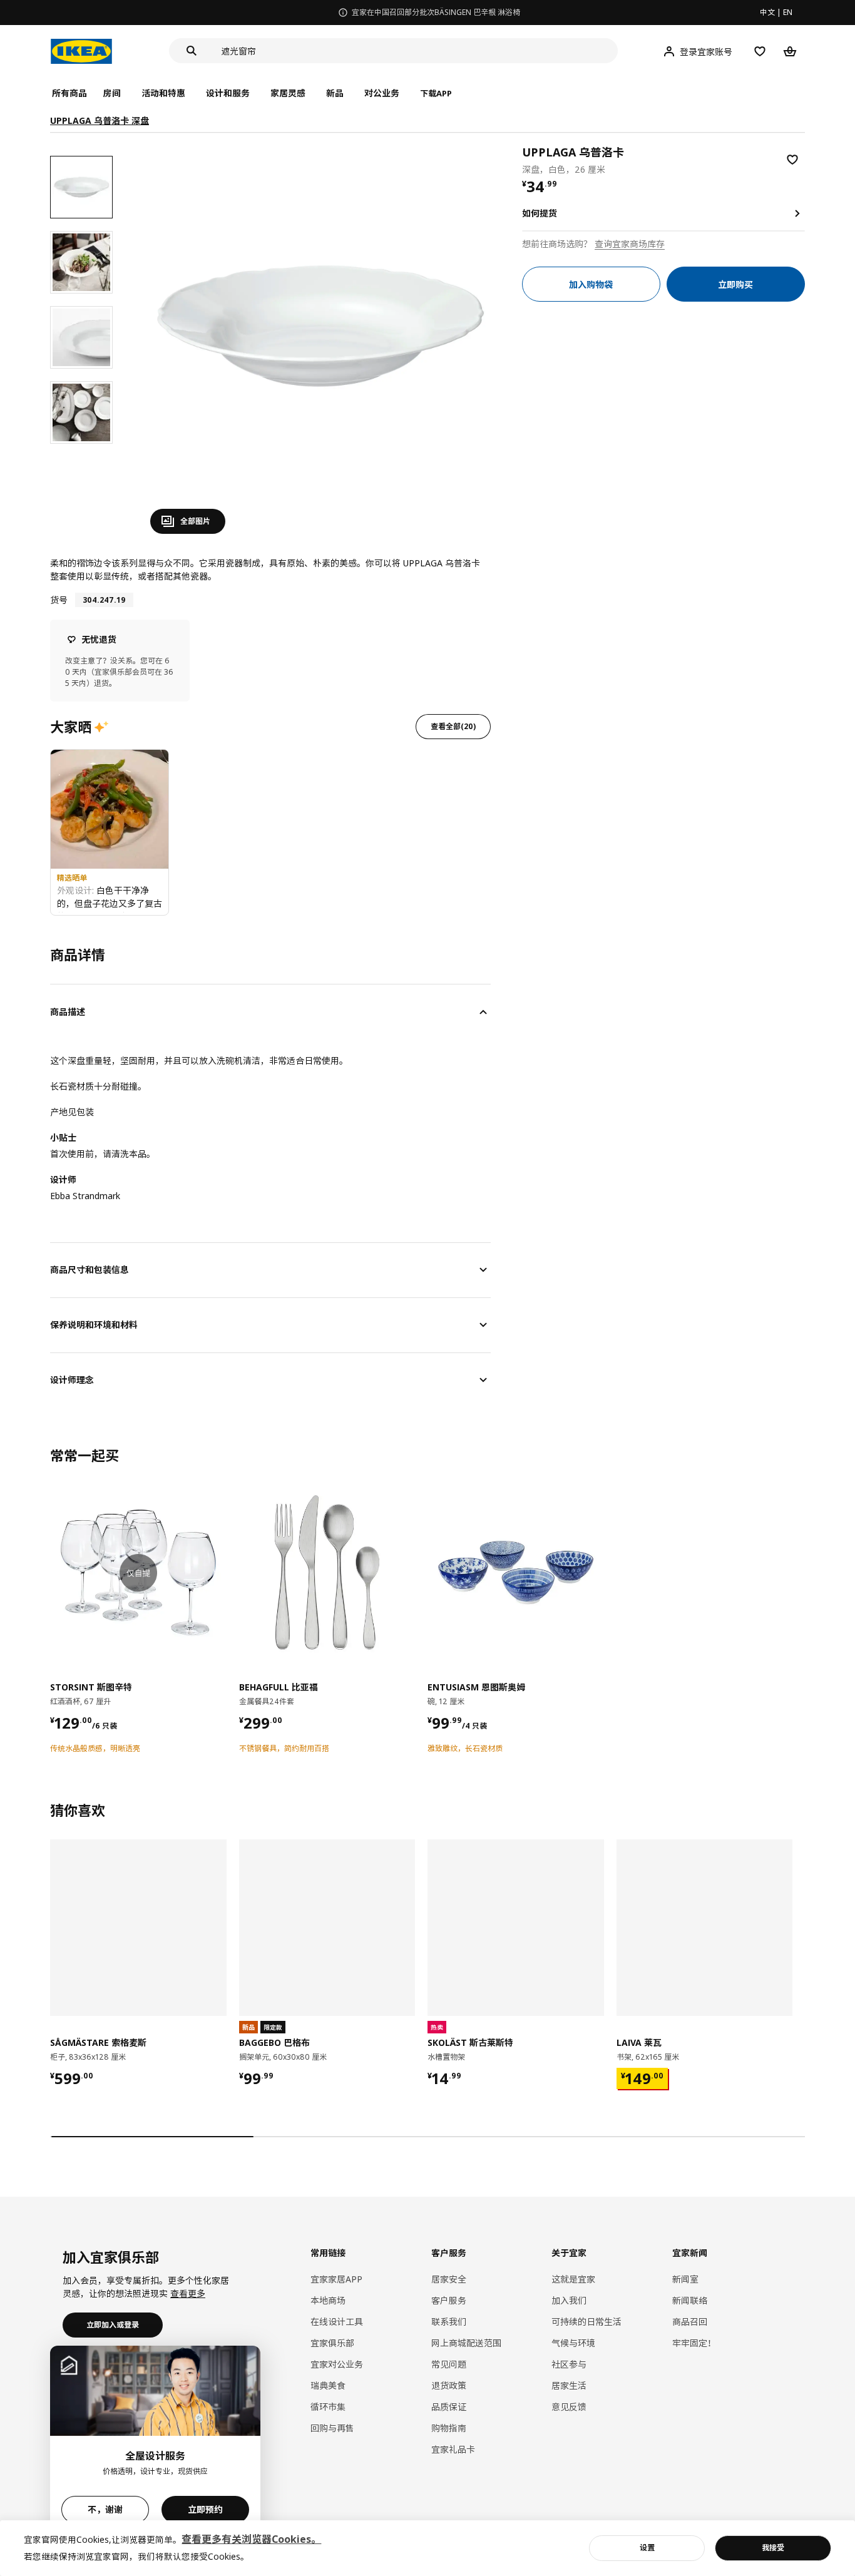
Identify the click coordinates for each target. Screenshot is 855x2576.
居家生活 (569, 2385)
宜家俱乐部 (332, 2343)
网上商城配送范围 (466, 2343)
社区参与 (569, 2364)
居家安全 (449, 2279)
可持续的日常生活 (586, 2322)
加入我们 (569, 2300)
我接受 (773, 2548)
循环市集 (328, 2407)
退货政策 (449, 2385)
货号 (59, 600)
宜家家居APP (336, 2279)
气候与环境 (573, 2343)
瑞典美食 (328, 2385)
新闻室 (685, 2279)
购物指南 (449, 2428)
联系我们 (449, 2322)
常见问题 (449, 2364)
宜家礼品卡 (453, 2449)
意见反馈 (569, 2407)
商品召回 (690, 2322)
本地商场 (328, 2300)
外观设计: (77, 890)
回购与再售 (332, 2428)
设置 (647, 2548)
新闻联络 (690, 2300)
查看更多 (188, 2293)
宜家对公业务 (337, 2364)
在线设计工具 (337, 2322)
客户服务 (449, 2300)
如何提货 (540, 213)
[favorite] (792, 160)
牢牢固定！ (694, 2343)
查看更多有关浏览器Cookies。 (251, 2539)
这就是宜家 (573, 2279)
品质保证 (449, 2407)
